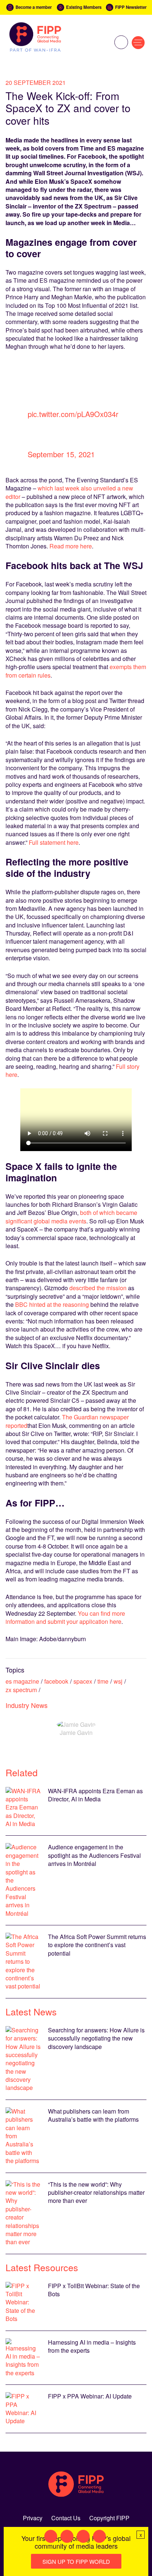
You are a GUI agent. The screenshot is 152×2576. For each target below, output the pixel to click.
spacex (83, 1681)
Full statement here (54, 842)
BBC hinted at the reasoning (52, 1304)
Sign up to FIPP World (76, 2561)
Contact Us (66, 2518)
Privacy (33, 2518)
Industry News (27, 1705)
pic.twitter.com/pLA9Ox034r (73, 414)
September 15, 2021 (61, 454)
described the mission (98, 1288)
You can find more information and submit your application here (65, 1617)
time (103, 1681)
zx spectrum (21, 1690)
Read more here (71, 546)
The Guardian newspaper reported (67, 1421)
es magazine (22, 1681)
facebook (56, 1681)
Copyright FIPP (109, 2518)
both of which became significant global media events (71, 1217)
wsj (118, 1681)
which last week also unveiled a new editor (69, 492)
